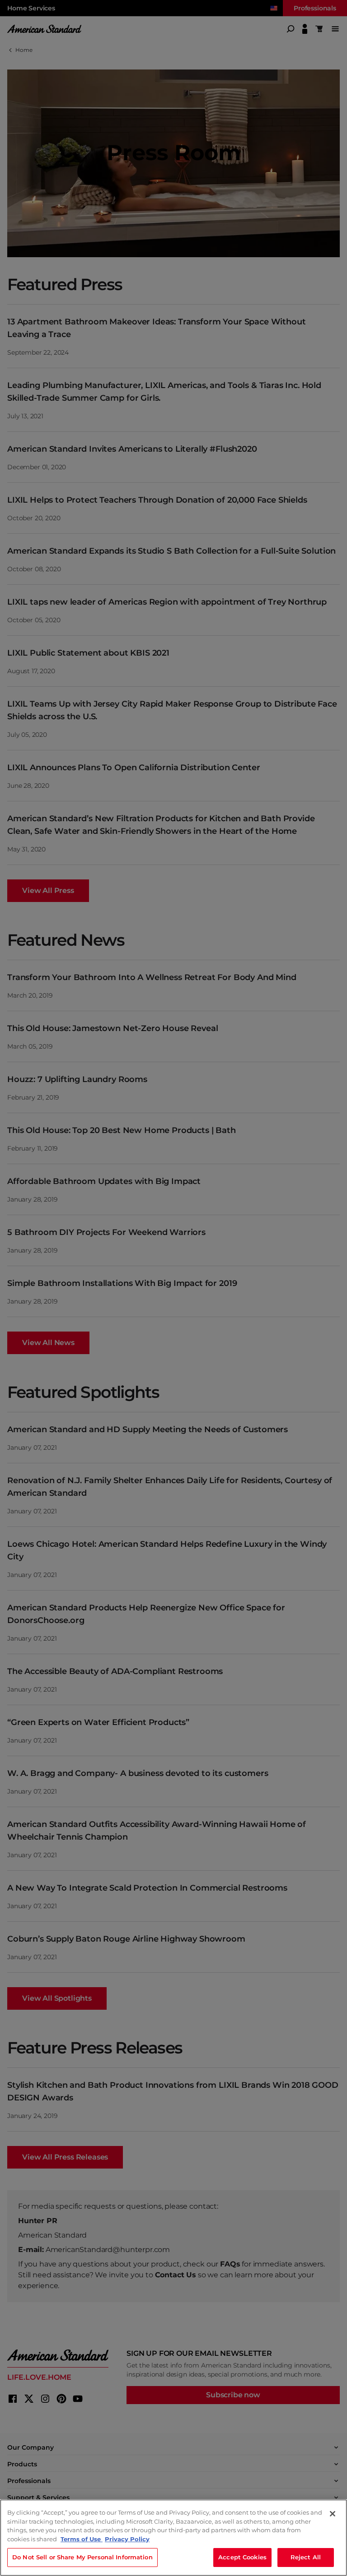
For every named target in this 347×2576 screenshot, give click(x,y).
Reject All (306, 2557)
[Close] (333, 2514)
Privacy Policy (127, 2539)
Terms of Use (82, 2539)
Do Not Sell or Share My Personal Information (82, 2557)
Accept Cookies (242, 2557)
